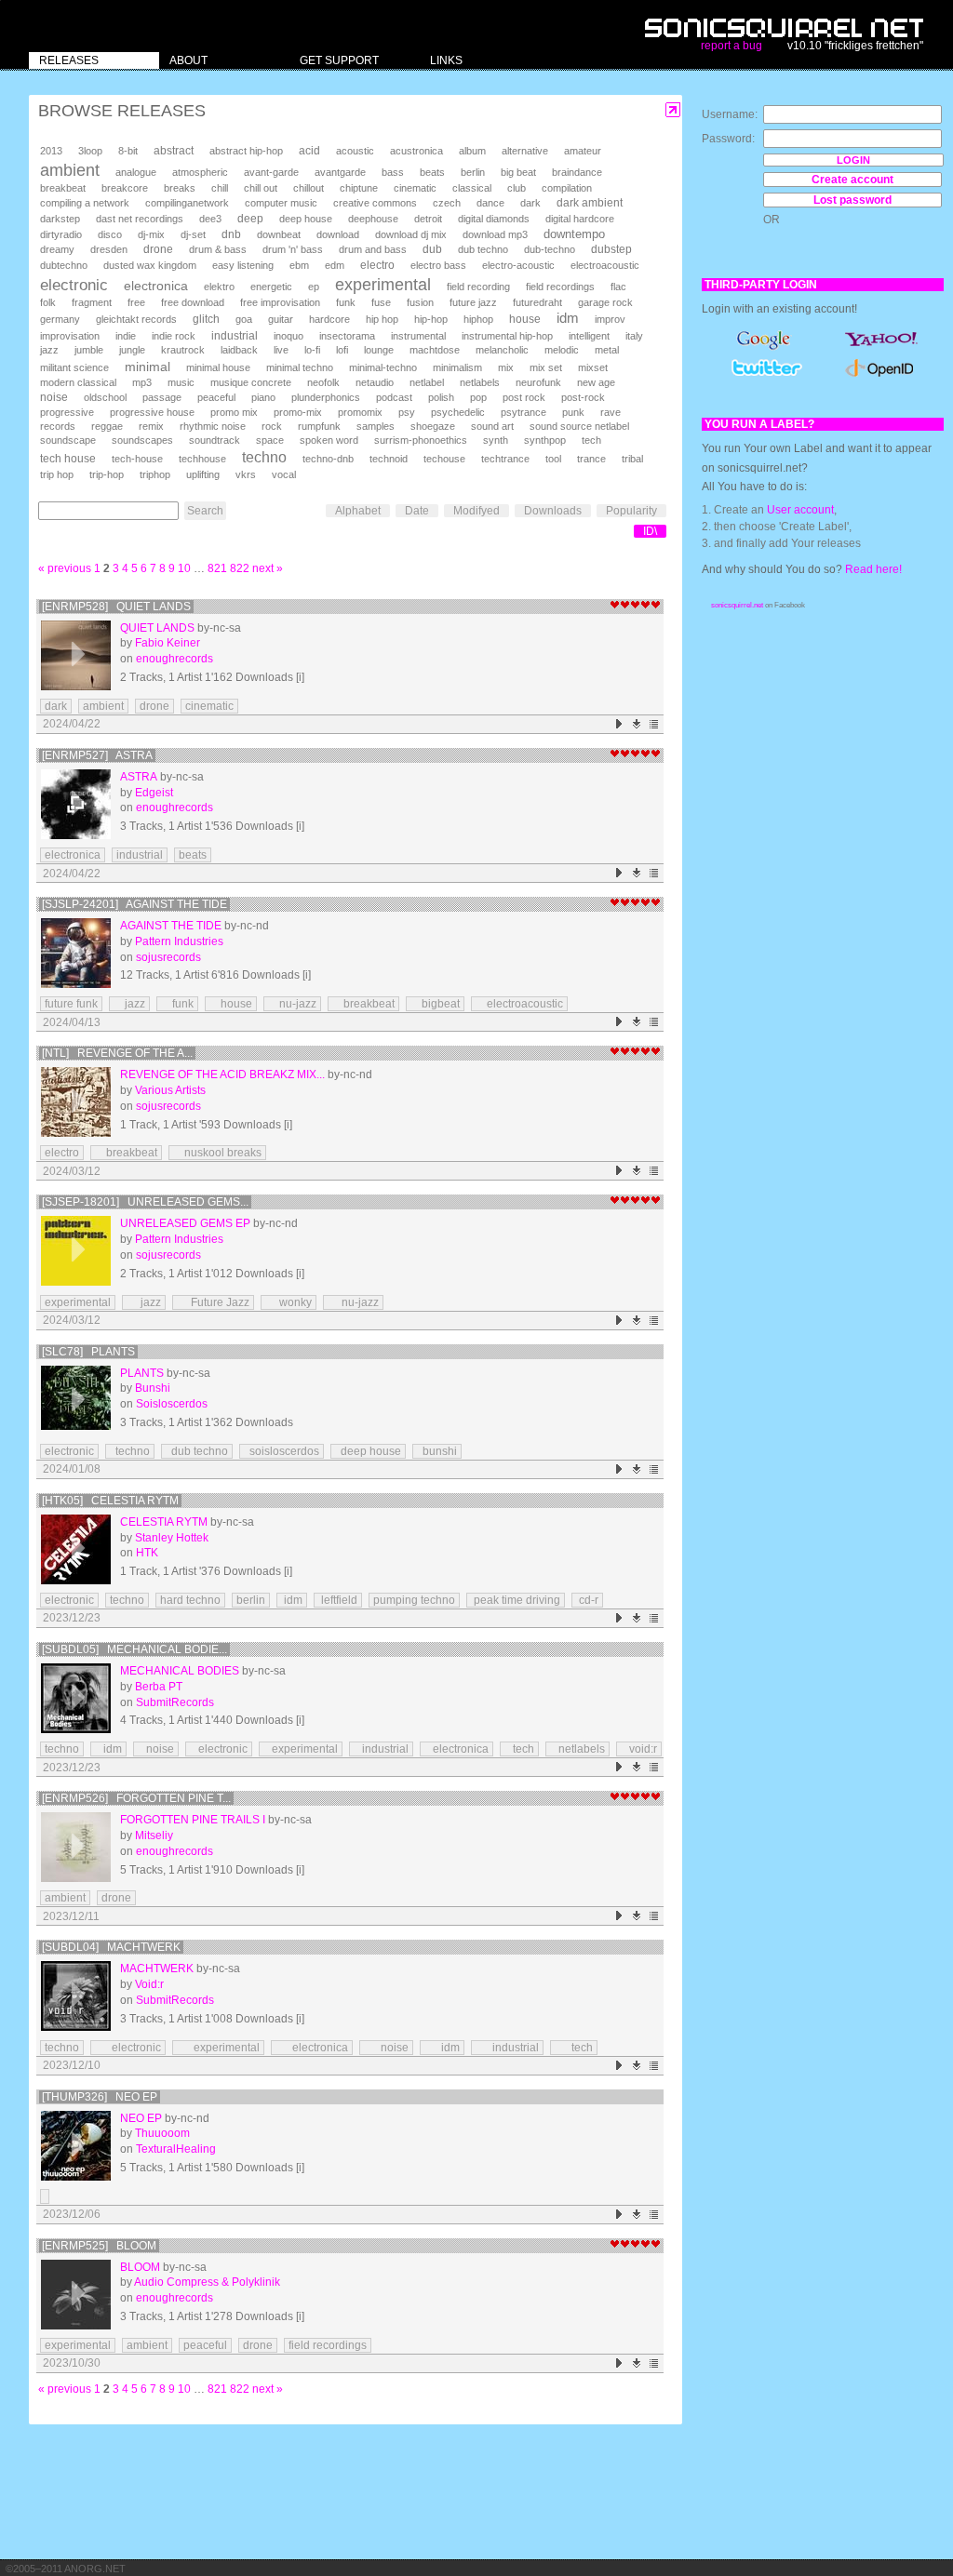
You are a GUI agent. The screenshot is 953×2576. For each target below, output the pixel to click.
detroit (428, 219)
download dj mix (411, 234)
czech (447, 203)
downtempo (574, 234)
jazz (49, 350)
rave (611, 412)
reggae (107, 426)
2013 (51, 151)
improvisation (70, 336)
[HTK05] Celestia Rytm (110, 1501)
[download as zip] (637, 724)
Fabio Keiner (168, 643)
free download (193, 302)
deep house (306, 219)
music (181, 382)
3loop (90, 151)
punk (573, 412)
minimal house (218, 367)
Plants (142, 1373)
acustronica (416, 151)
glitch (206, 319)
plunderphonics (326, 397)
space (270, 440)
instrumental (418, 336)
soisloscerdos (282, 1451)
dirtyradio (61, 234)
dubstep (611, 249)
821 (217, 568)
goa (244, 319)
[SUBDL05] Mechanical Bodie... (134, 1649)
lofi (342, 350)
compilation (567, 188)
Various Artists (170, 1090)
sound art (492, 426)
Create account (852, 180)
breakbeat (63, 188)
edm (335, 265)
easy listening (243, 265)
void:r (639, 1749)
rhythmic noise (213, 426)
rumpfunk (319, 426)
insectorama (347, 336)
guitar (281, 319)
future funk (71, 1004)
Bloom (140, 2267)
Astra (139, 777)
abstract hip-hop (246, 151)
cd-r (587, 1600)
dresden (109, 249)
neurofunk (538, 382)
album (472, 151)
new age (596, 382)
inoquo (289, 336)
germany (60, 319)
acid (309, 151)
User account (800, 510)
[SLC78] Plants (88, 1352)
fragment (92, 302)
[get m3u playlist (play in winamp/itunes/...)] (655, 724)
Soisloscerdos (172, 1404)
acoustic (355, 151)
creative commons (375, 203)
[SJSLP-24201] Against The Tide (134, 904)
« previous (65, 568)
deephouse (373, 219)
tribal (632, 459)
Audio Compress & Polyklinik (207, 2282)
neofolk (323, 382)
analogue (136, 172)
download (338, 234)
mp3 (142, 382)
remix (151, 426)
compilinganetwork (187, 203)
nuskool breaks (217, 1153)
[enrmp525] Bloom (99, 2246)
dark (530, 203)
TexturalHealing (176, 2149)
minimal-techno (383, 367)
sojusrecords (168, 957)
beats (432, 172)
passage (162, 397)
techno (264, 457)
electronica (156, 286)
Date (417, 511)
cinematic (415, 188)
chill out (261, 188)
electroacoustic (605, 265)
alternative (525, 151)
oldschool (105, 397)
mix (506, 367)
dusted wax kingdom (150, 265)
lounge (379, 350)
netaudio (375, 382)
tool (553, 459)
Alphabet (358, 511)
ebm (299, 265)
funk (346, 302)
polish (441, 397)
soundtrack (215, 440)
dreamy (57, 249)
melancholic (502, 350)
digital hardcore (580, 219)
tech (591, 440)
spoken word (329, 440)
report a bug (732, 46)
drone (158, 249)
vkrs (246, 474)
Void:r (149, 1984)
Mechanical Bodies (180, 1671)
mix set (546, 367)
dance (490, 203)
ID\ (650, 531)
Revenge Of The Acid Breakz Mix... (222, 1074)
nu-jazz (292, 1004)
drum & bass (218, 249)
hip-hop (431, 319)
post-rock (583, 397)
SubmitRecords (175, 1702)
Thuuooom (162, 2133)
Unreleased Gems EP (185, 1223)
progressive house (152, 412)
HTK (147, 1553)
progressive (67, 412)
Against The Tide (171, 926)
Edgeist (154, 793)
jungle (132, 350)
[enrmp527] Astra (97, 755)
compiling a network (85, 203)
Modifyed (476, 511)
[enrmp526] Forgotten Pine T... (136, 1798)
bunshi (437, 1451)
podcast (394, 397)
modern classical (78, 382)
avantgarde (340, 172)
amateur (583, 151)
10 (184, 568)
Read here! (873, 569)
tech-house (137, 459)
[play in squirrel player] (76, 655)
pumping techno (414, 1600)
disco (110, 234)
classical (472, 188)
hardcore (329, 319)
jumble (89, 350)
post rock (524, 397)
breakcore (125, 188)
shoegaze (433, 426)
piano (263, 397)
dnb (231, 234)
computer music (281, 203)
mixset (593, 367)
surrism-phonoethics (421, 440)
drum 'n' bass (293, 249)
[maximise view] (673, 110)
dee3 (210, 219)
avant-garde (271, 172)
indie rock (174, 336)
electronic (74, 285)
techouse (444, 459)
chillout (309, 188)
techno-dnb (328, 459)
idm (568, 318)
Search (205, 511)
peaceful (216, 397)
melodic (562, 350)
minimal (148, 367)
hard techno (190, 1600)
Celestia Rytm (164, 1522)
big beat (518, 172)
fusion (420, 302)
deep (250, 219)
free (136, 302)
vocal (284, 474)
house (525, 319)
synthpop (545, 440)
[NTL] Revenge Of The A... (117, 1053)
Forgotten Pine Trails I (193, 1820)
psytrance (523, 412)
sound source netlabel (579, 426)
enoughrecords (174, 659)
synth (496, 440)
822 (240, 568)
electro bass (438, 265)
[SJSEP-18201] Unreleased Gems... (145, 1202)
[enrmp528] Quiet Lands (116, 607)
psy (407, 412)
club (517, 188)
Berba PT (159, 1687)
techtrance (505, 459)
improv (610, 319)
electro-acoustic (518, 265)
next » (268, 568)
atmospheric (200, 172)
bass (393, 172)
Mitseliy (154, 1835)
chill (220, 188)
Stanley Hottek (172, 1538)
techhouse (202, 459)
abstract (174, 151)
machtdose (435, 350)
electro (377, 265)
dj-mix (151, 234)
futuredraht (537, 302)
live (281, 350)
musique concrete (251, 382)
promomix (360, 412)
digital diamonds (494, 219)
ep (314, 287)
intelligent (589, 336)
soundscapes (142, 440)
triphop (155, 474)
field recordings (560, 287)
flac (618, 287)
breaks (180, 188)
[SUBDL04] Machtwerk (111, 1947)
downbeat (279, 234)
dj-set (193, 234)
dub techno (483, 249)
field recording (478, 287)
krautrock (183, 350)
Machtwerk (157, 1969)
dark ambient (590, 203)
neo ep (141, 2118)
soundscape (68, 440)
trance (591, 459)
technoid (389, 459)
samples (376, 426)
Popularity (631, 511)
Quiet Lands (157, 628)
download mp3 (495, 234)
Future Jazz (213, 1302)
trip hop (57, 474)
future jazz (473, 302)
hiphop (478, 319)
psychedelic (458, 412)
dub (432, 249)
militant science (74, 367)
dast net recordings (140, 219)
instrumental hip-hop (507, 336)
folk (48, 302)
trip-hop (107, 474)
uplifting (203, 474)
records (58, 426)
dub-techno (550, 249)
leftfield (338, 1600)
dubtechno (64, 265)
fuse (381, 302)
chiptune (359, 188)
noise (54, 397)
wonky (289, 1302)
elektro (219, 287)
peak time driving (516, 1600)
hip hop (382, 319)
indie (126, 336)
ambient (70, 170)
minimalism (457, 367)
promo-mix (298, 412)
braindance (577, 172)
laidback (239, 350)
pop (478, 397)
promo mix (234, 412)
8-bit (128, 151)
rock (272, 426)
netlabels (480, 382)
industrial (235, 335)
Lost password (852, 200)
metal (607, 350)
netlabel (427, 382)
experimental (383, 285)
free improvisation (280, 302)
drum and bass (373, 249)
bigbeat (435, 1004)
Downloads (553, 511)
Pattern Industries (179, 941)
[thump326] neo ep (100, 2097)
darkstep (60, 219)
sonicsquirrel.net (737, 605)
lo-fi (312, 350)
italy (634, 336)
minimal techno (300, 367)
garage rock (605, 302)
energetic (271, 287)
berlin (473, 172)
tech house (68, 458)
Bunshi (153, 1388)
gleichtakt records (136, 319)
